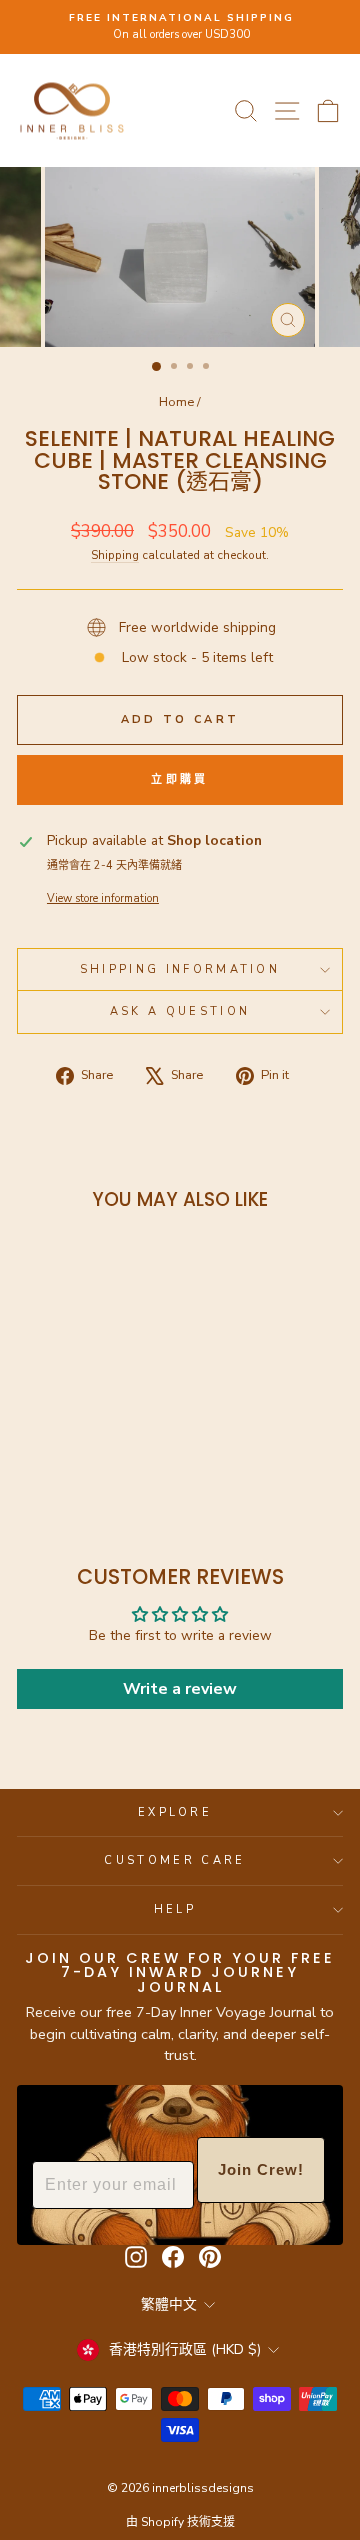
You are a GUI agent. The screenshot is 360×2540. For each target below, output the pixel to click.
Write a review (180, 1689)
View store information (103, 898)
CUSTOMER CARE (174, 1860)
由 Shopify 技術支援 (180, 2522)
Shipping (115, 555)
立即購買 (179, 779)
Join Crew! (261, 2169)
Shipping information (180, 969)
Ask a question (180, 1011)
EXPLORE (175, 1812)
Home (176, 402)
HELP (175, 1909)
